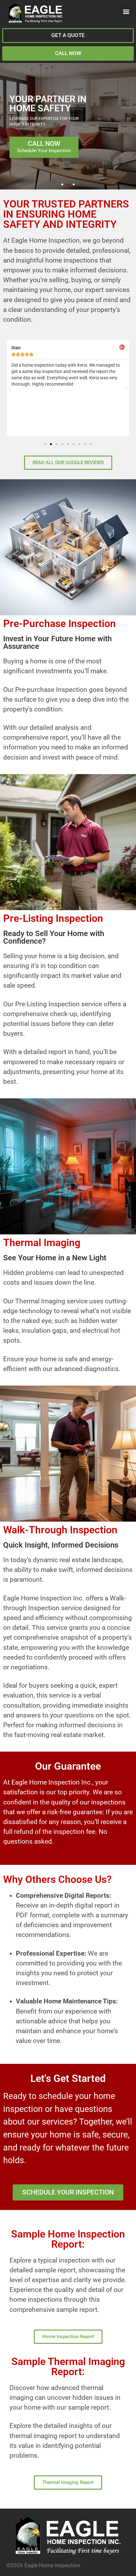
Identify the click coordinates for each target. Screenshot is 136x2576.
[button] (126, 12)
